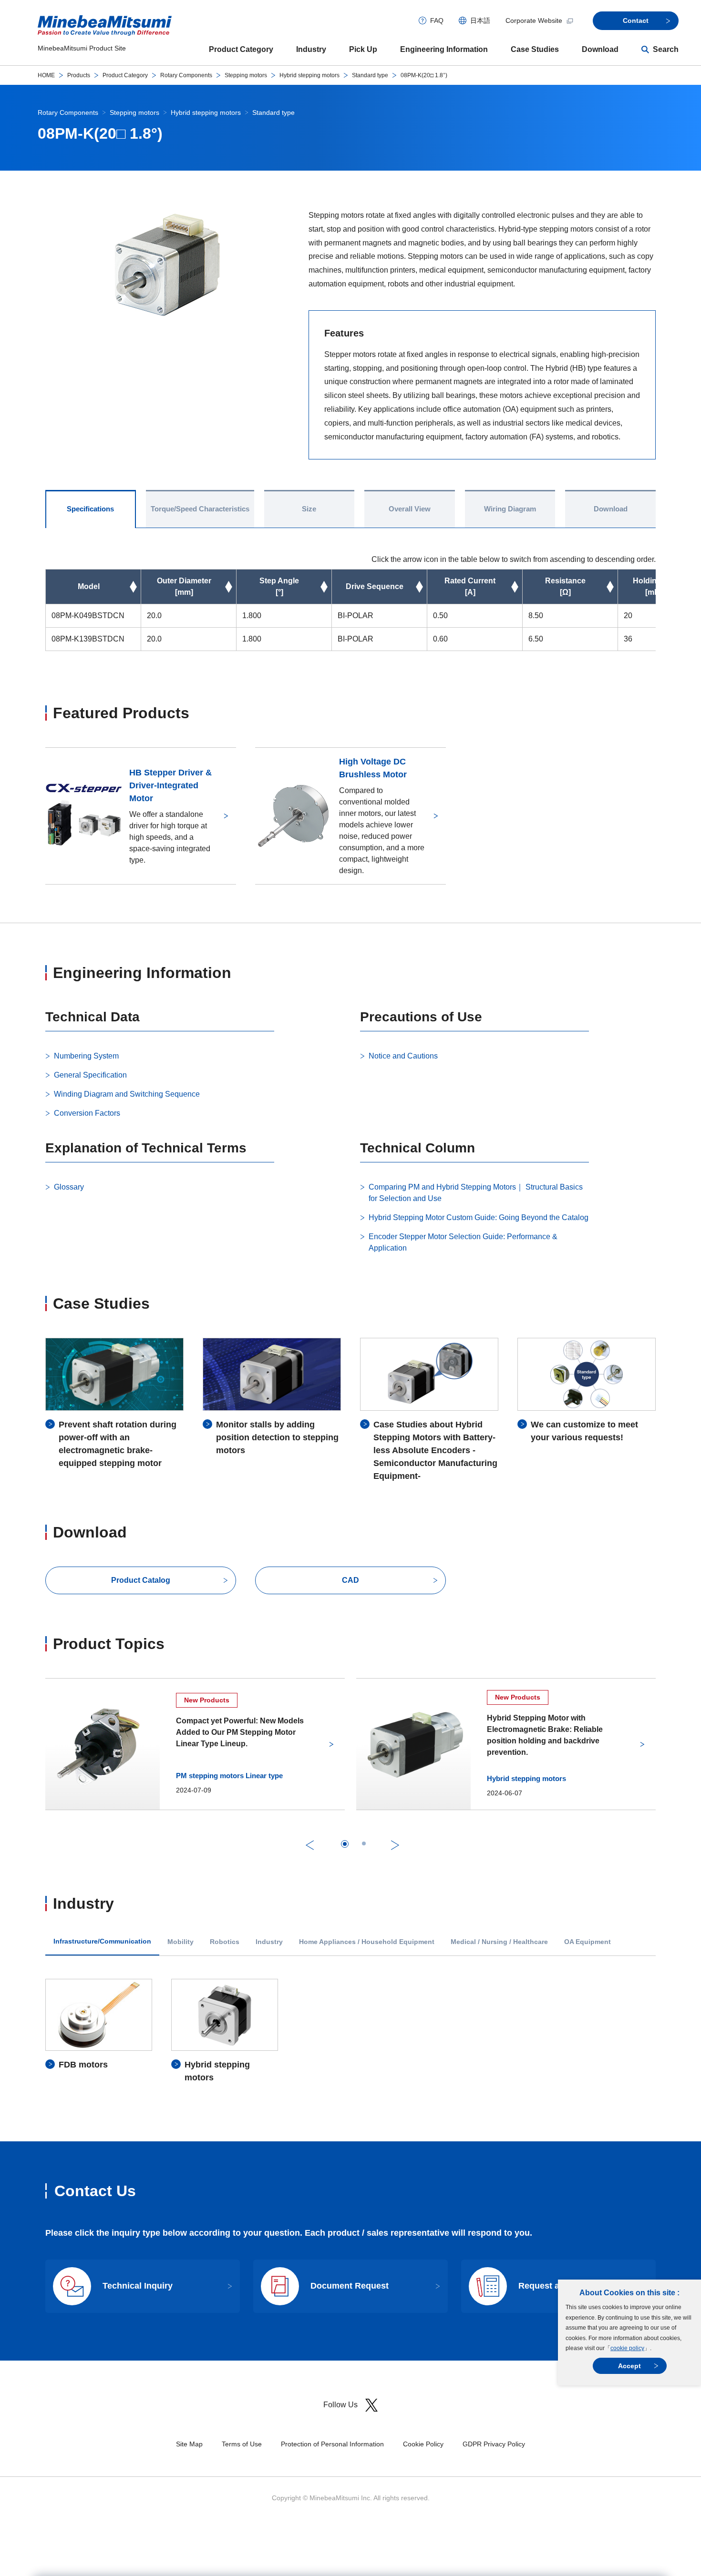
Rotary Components (186, 75)
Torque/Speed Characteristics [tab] (200, 509)
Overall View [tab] (410, 509)
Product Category (241, 49)
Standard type (370, 75)
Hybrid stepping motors (309, 75)
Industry (311, 49)
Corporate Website (534, 20)
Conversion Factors (87, 1113)
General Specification (90, 1075)
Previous (310, 1845)
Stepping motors (246, 75)
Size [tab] (309, 509)
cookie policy (627, 2348)
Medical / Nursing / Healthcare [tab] (499, 1942)
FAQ (437, 20)
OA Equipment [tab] (588, 1942)
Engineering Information (444, 49)
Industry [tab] (269, 1942)
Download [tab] (611, 509)
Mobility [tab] (180, 1942)
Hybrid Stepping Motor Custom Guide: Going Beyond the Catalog (479, 1217)
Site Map (189, 2444)
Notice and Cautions (403, 1056)
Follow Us (340, 2405)
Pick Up (363, 49)
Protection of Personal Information (332, 2444)
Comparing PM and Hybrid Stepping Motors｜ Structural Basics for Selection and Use (476, 1193)
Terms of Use (242, 2444)
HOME (46, 75)
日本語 (480, 20)
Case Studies (535, 49)
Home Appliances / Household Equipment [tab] (367, 1942)
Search (666, 49)
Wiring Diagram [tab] (510, 509)
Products (79, 75)
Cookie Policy (423, 2444)
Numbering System (86, 1056)
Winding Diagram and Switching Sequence (127, 1094)
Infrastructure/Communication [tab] (102, 1941)
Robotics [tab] (225, 1942)
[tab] (345, 1844)
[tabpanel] (350, 2031)
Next (395, 1845)
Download (600, 49)
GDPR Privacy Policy (494, 2444)
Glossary (69, 1187)
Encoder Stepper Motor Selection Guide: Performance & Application (463, 1242)
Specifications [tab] (90, 509)
